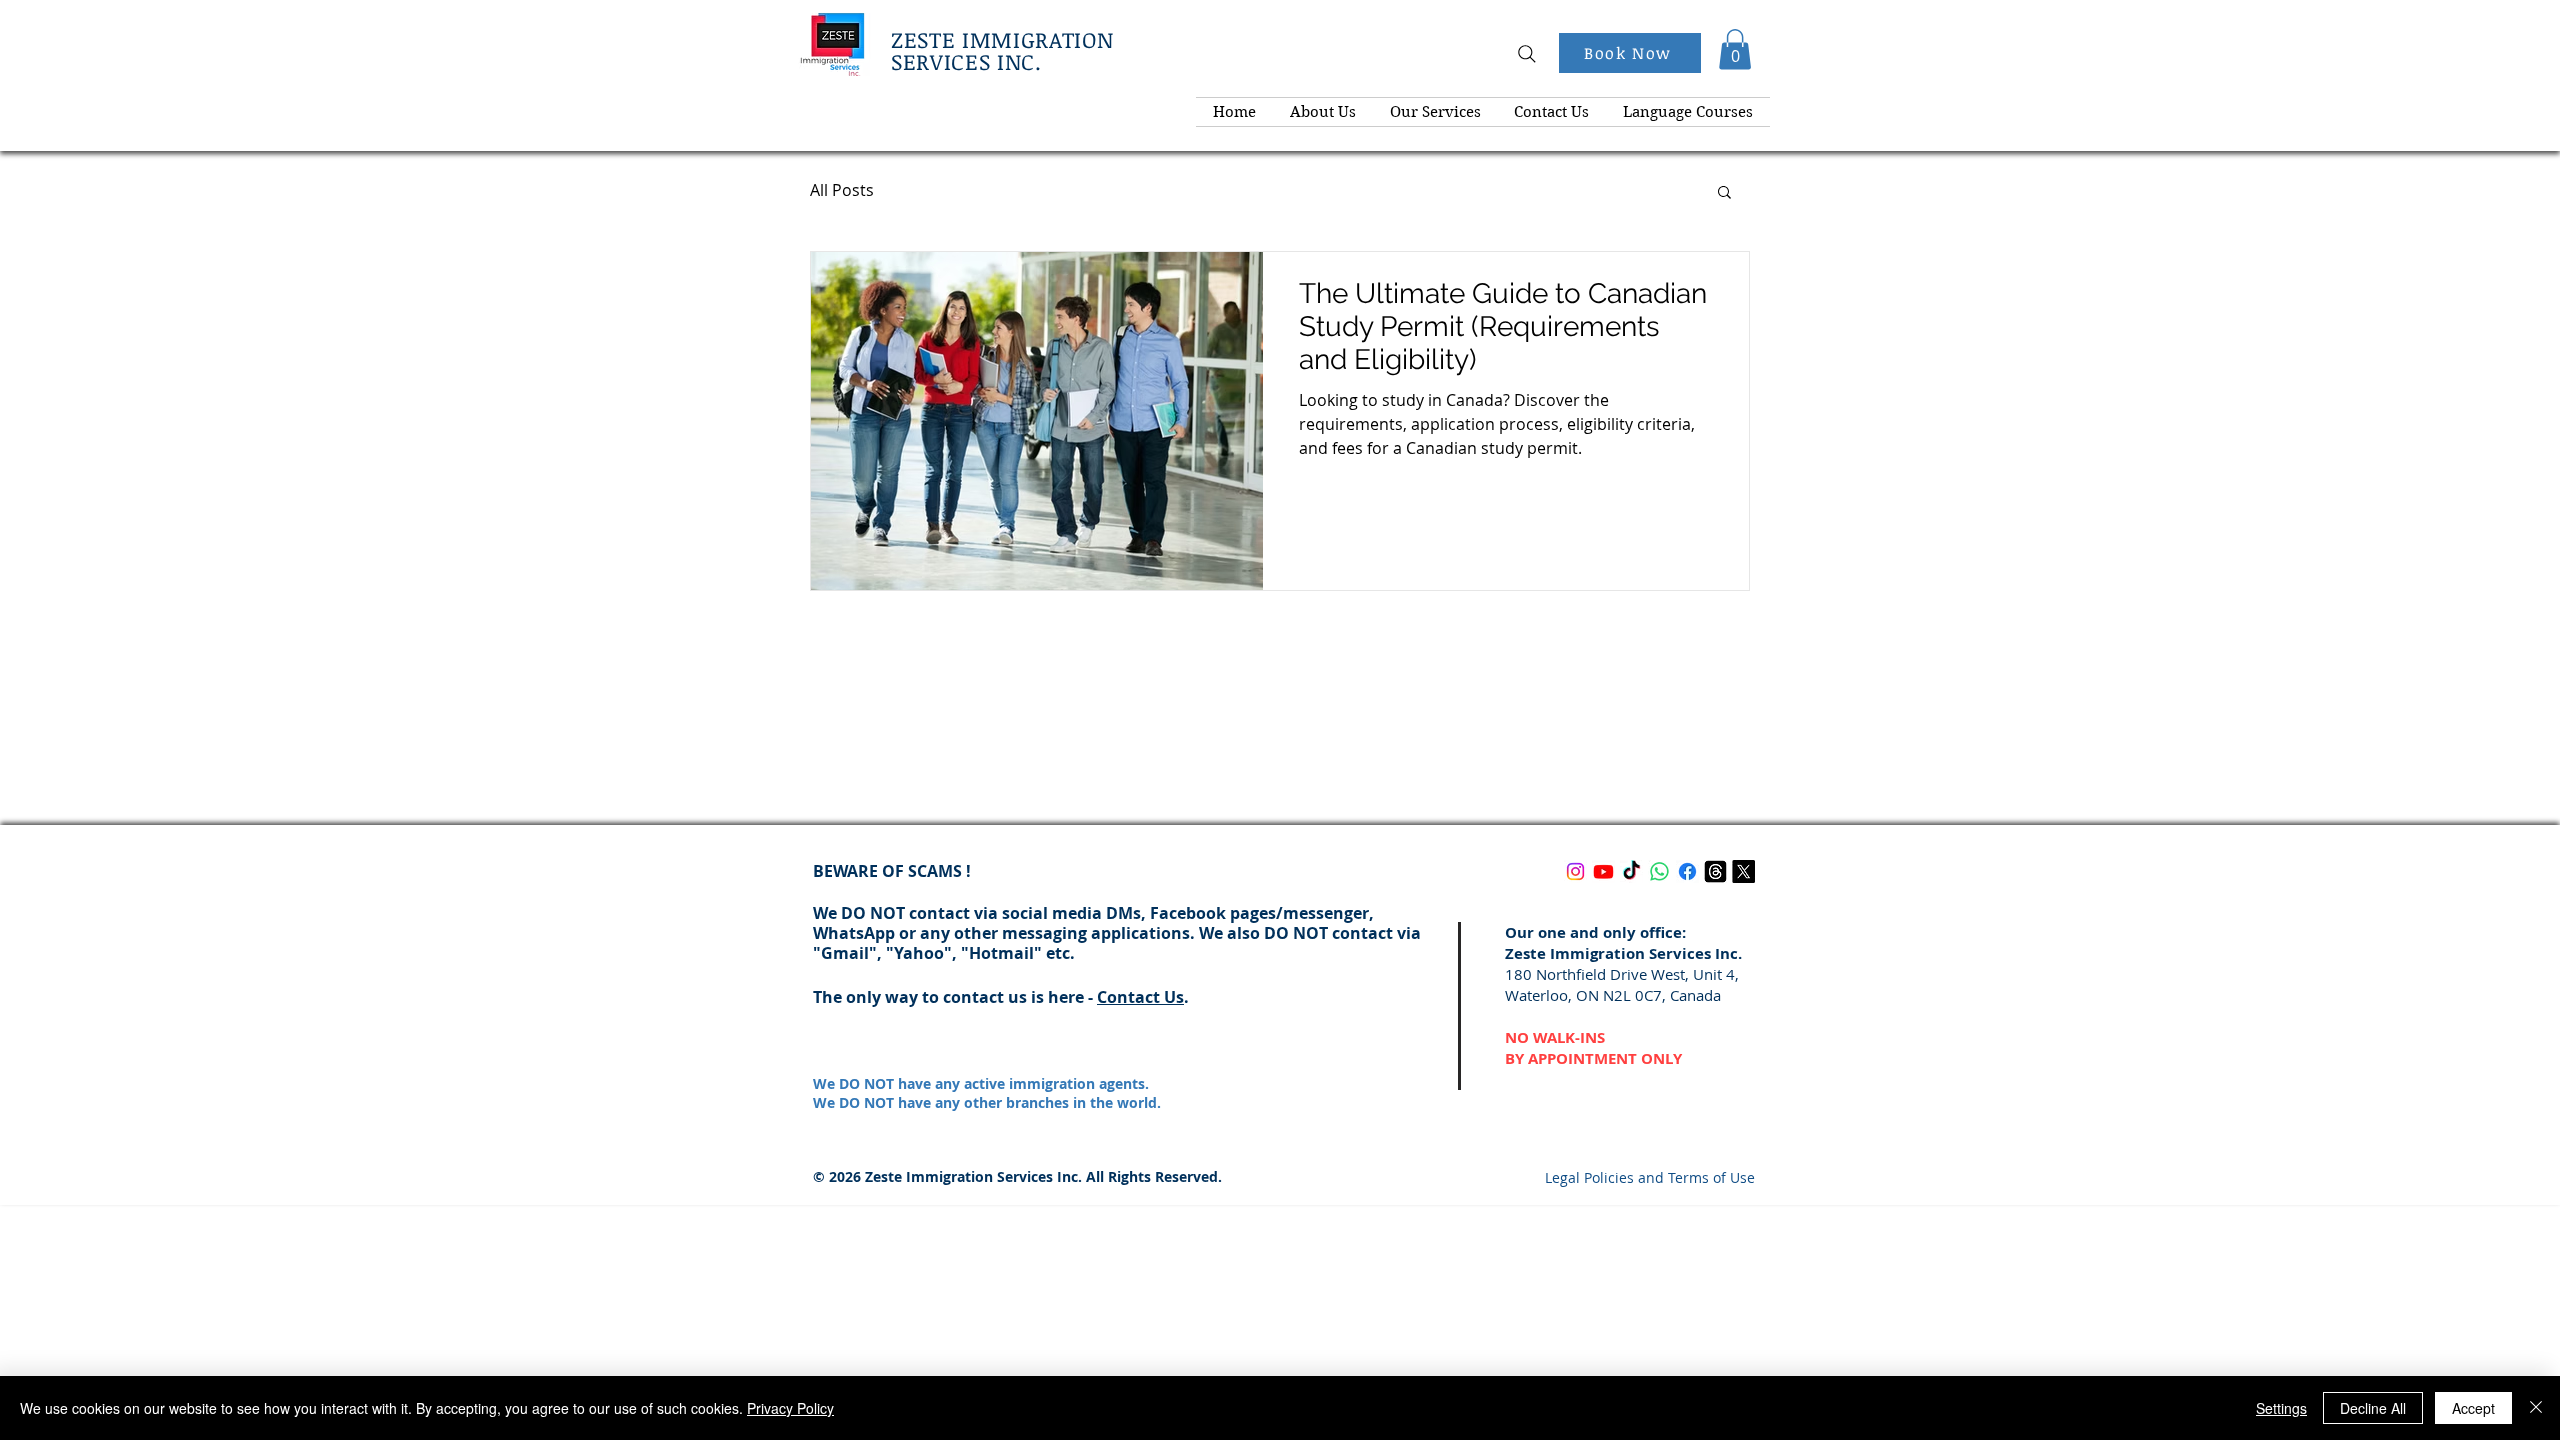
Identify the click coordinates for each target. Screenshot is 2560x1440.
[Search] (1527, 54)
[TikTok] (1631, 871)
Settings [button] (2281, 1408)
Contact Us (1140, 997)
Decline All (2373, 1408)
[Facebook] (1687, 871)
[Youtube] (1603, 871)
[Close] (2536, 1408)
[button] (1735, 49)
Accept (2473, 1408)
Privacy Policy (790, 1408)
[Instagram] (1575, 871)
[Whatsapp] (1659, 871)
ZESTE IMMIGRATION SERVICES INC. (1002, 50)
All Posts (842, 190)
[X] (1743, 871)
